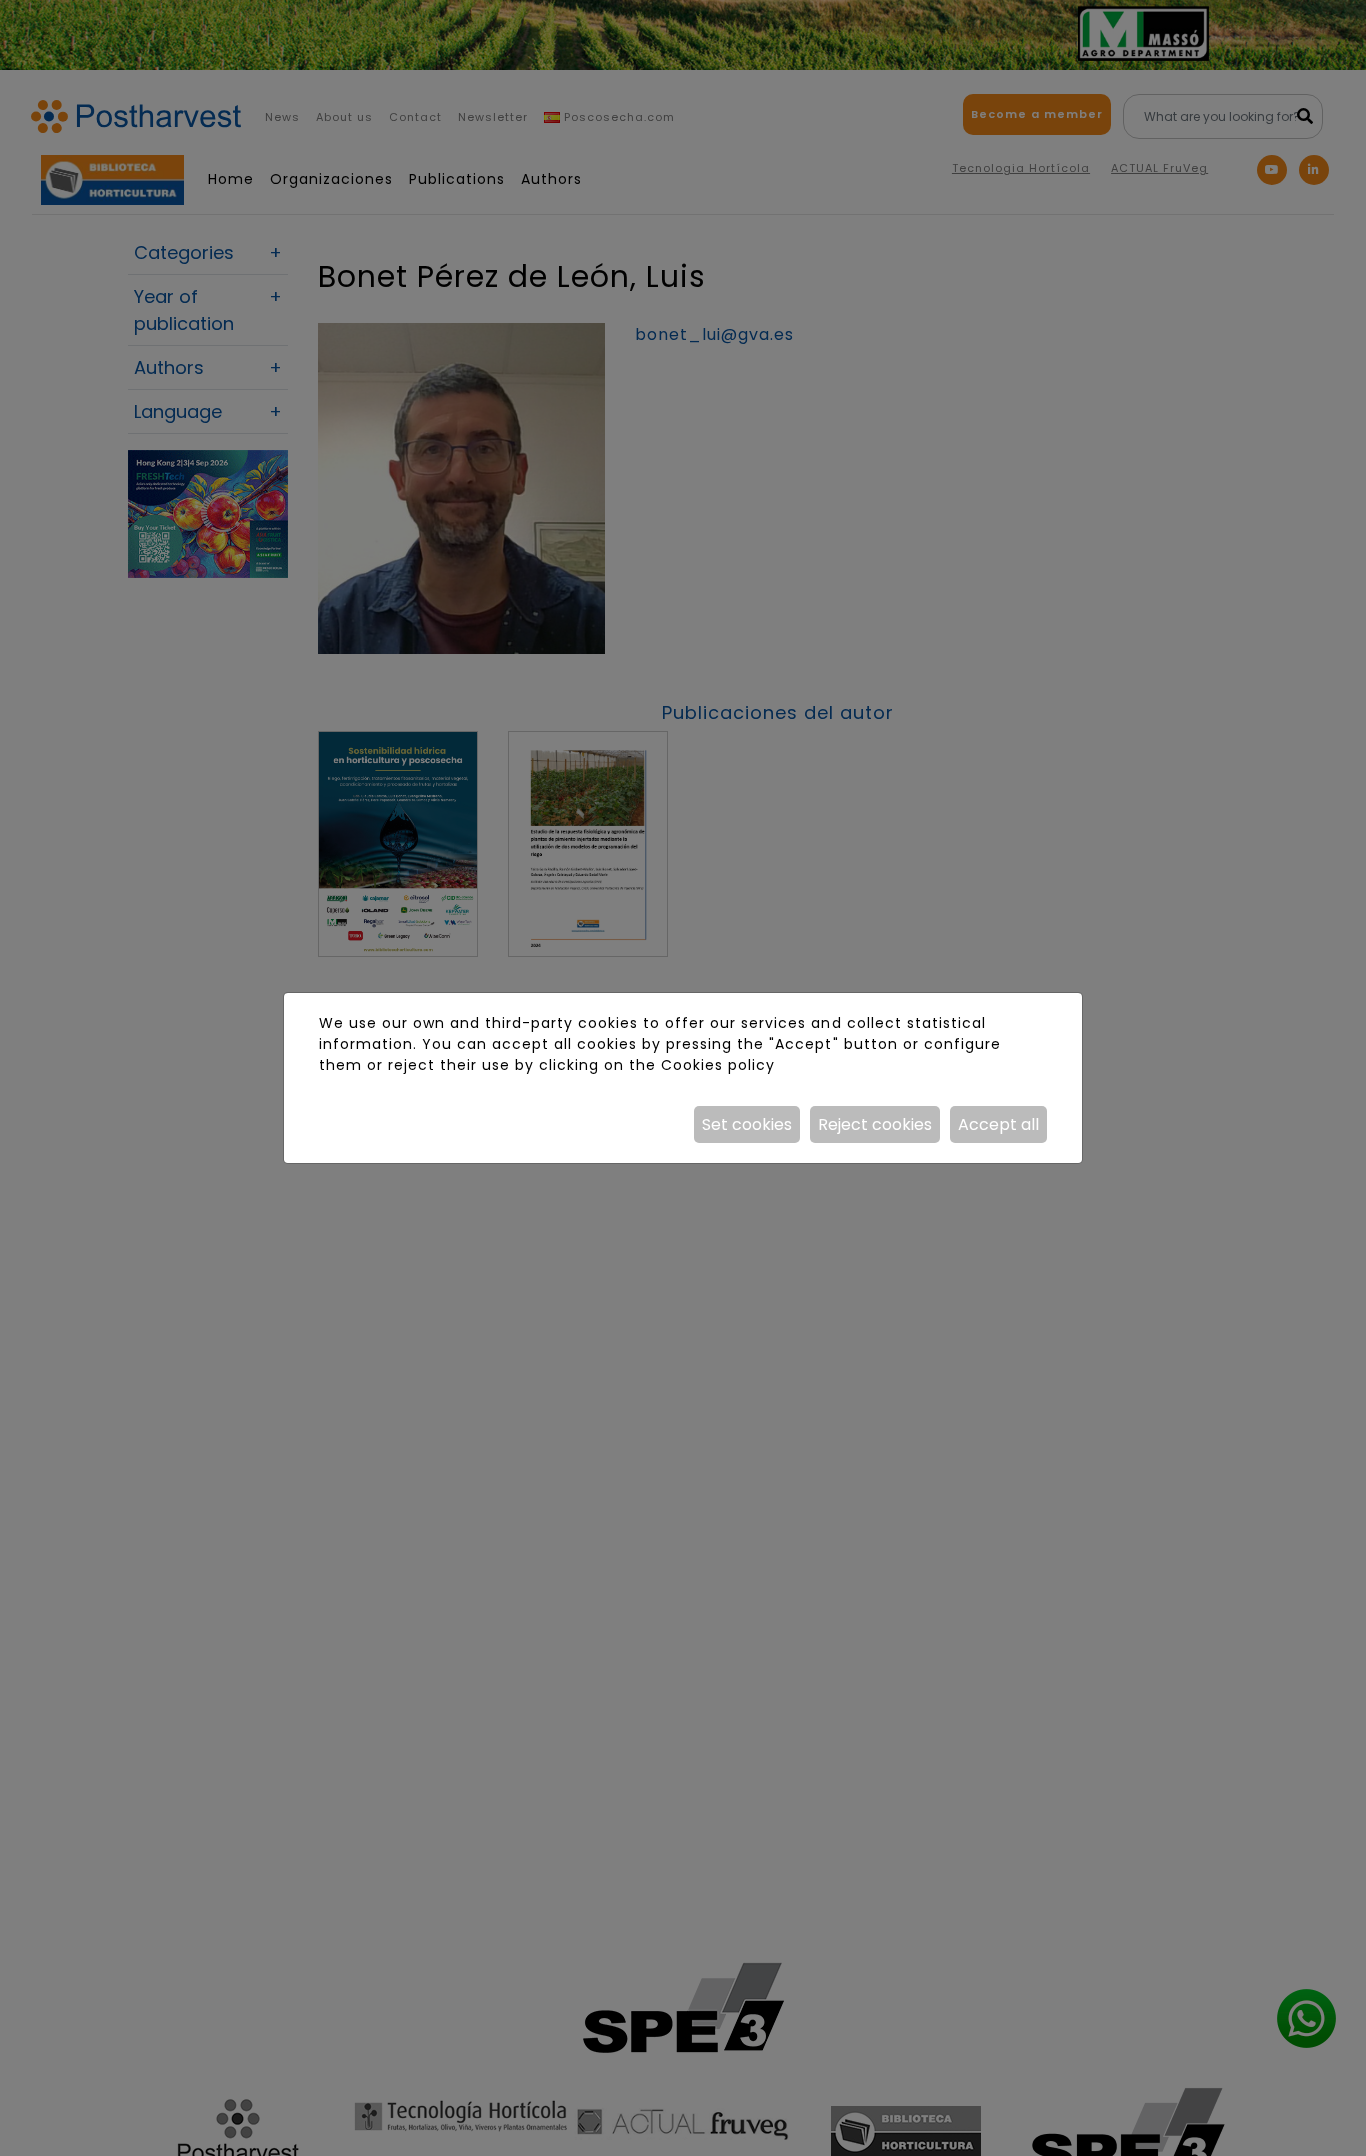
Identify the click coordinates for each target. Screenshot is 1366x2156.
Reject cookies (875, 1124)
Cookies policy (718, 1065)
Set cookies (747, 1124)
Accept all (998, 1124)
